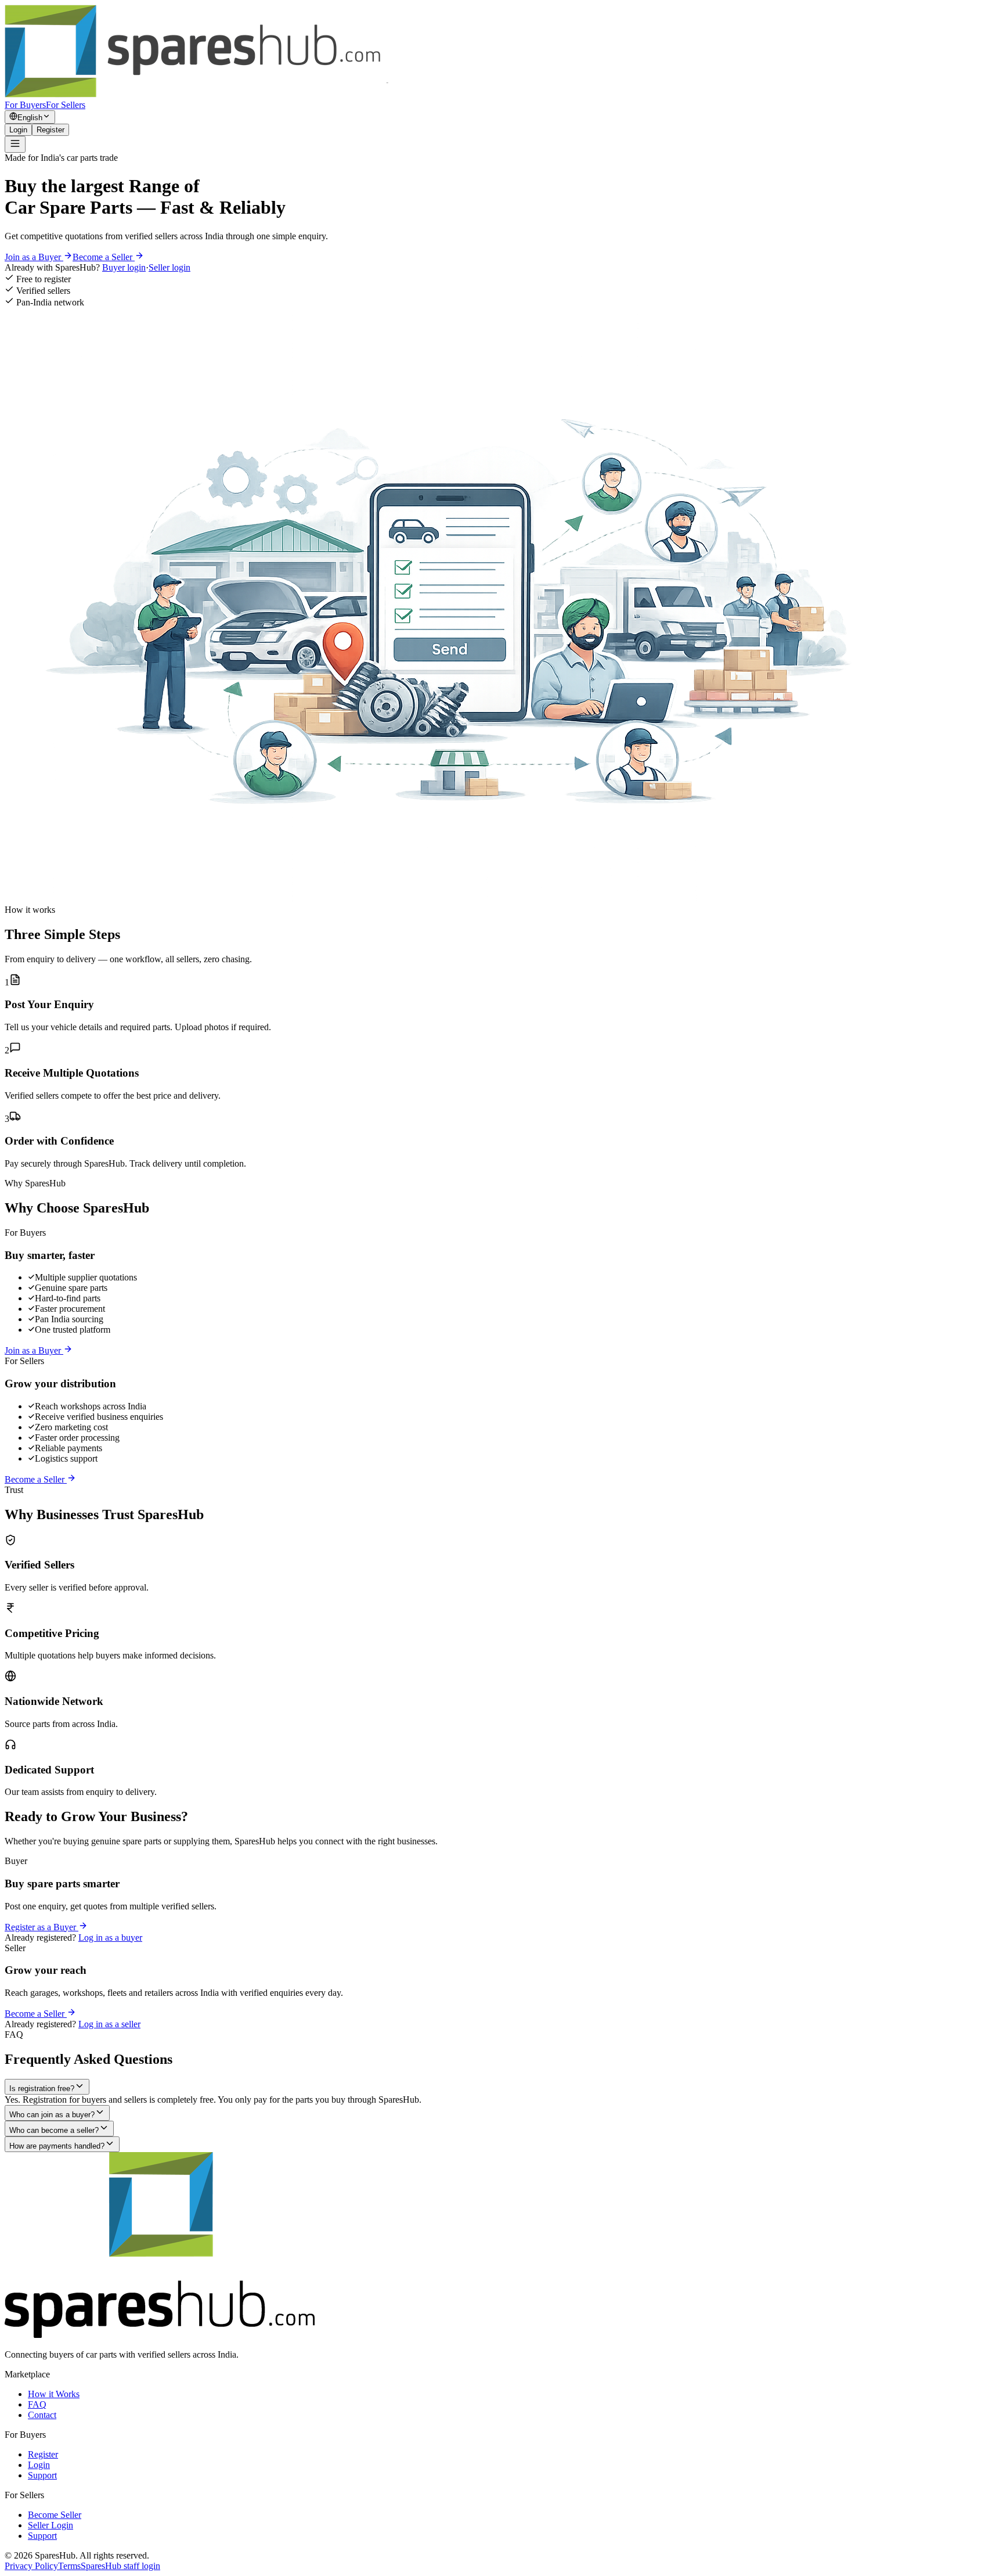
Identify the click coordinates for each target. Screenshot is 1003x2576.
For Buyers (25, 105)
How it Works (54, 2394)
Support (42, 2475)
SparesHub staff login (120, 2566)
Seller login (169, 267)
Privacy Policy (31, 2566)
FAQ (37, 2404)
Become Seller (55, 2515)
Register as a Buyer (42, 1927)
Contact (42, 2415)
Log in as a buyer (110, 1938)
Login (18, 130)
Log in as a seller (109, 2024)
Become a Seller (104, 257)
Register (50, 130)
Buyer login (124, 267)
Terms (69, 2566)
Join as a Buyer (34, 257)
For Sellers (66, 105)
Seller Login (50, 2525)
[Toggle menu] (15, 144)
